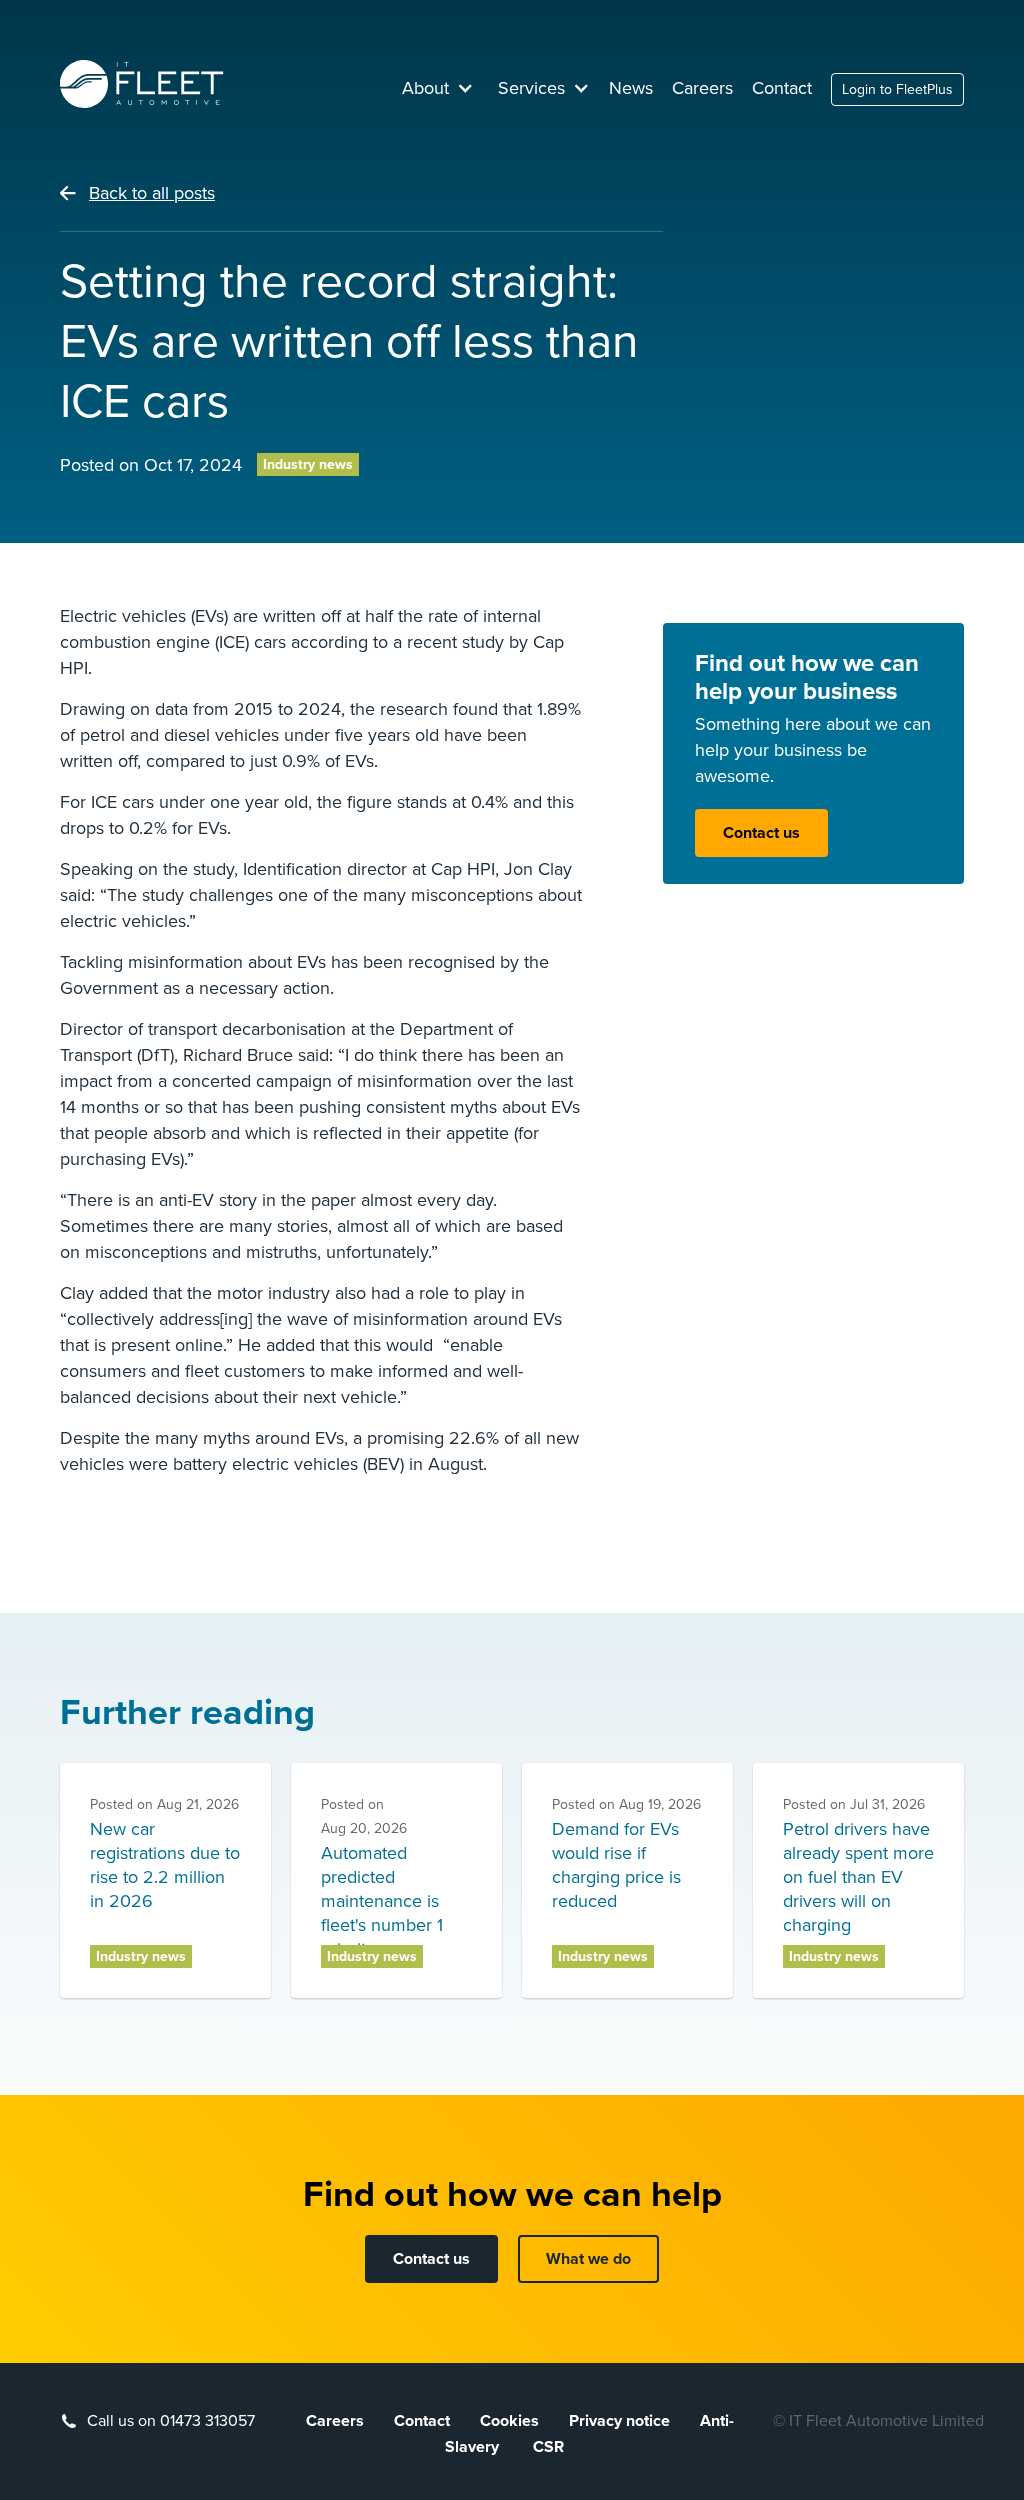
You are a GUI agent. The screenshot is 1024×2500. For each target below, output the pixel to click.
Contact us (761, 833)
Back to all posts (152, 193)
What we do (588, 2259)
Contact (782, 88)
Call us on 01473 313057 (171, 2421)
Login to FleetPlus (897, 89)
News (631, 88)
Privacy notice (619, 2421)
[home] (142, 84)
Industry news (308, 464)
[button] (438, 88)
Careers (702, 88)
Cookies (509, 2421)
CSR (548, 2447)
